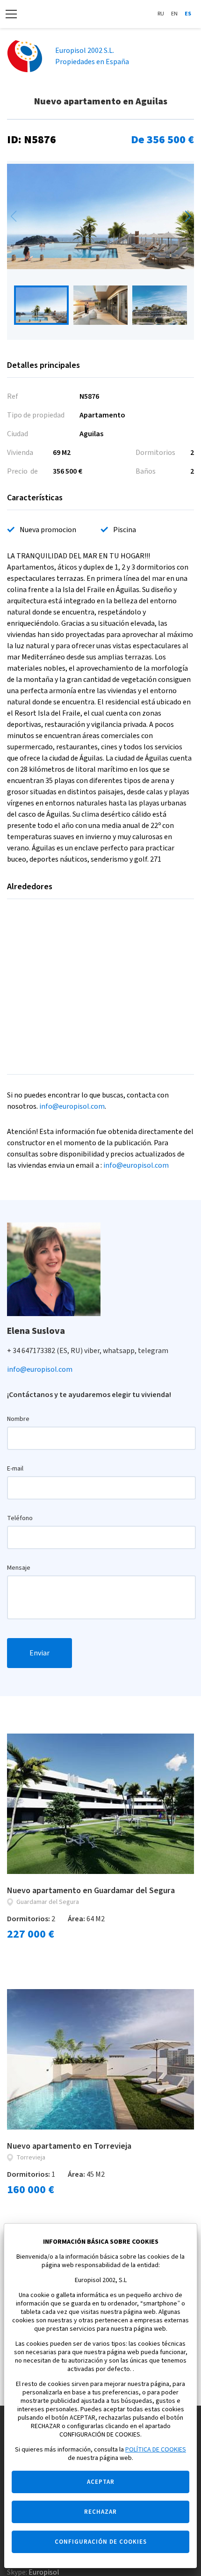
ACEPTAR (101, 2482)
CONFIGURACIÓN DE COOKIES (101, 2542)
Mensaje (19, 1568)
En (174, 14)
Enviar (39, 1653)
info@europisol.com (72, 1106)
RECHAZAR (100, 2512)
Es (188, 14)
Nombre (18, 1419)
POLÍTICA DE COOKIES (156, 2450)
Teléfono (20, 1518)
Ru (161, 14)
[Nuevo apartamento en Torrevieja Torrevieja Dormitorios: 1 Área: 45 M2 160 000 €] (100, 2059)
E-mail (15, 1469)
